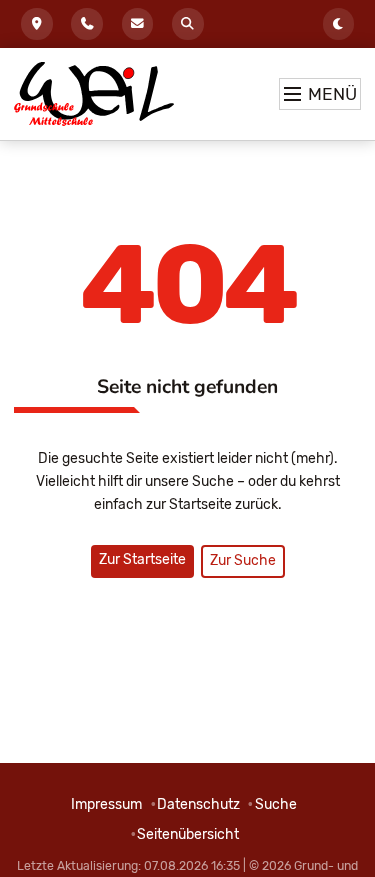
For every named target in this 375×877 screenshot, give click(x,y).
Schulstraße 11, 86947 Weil (37, 24)
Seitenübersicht (188, 834)
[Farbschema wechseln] (339, 24)
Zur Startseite (142, 559)
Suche (188, 24)
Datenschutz (198, 804)
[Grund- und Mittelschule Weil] (94, 94)
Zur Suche (243, 560)
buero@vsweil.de (138, 24)
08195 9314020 (87, 24)
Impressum (106, 804)
